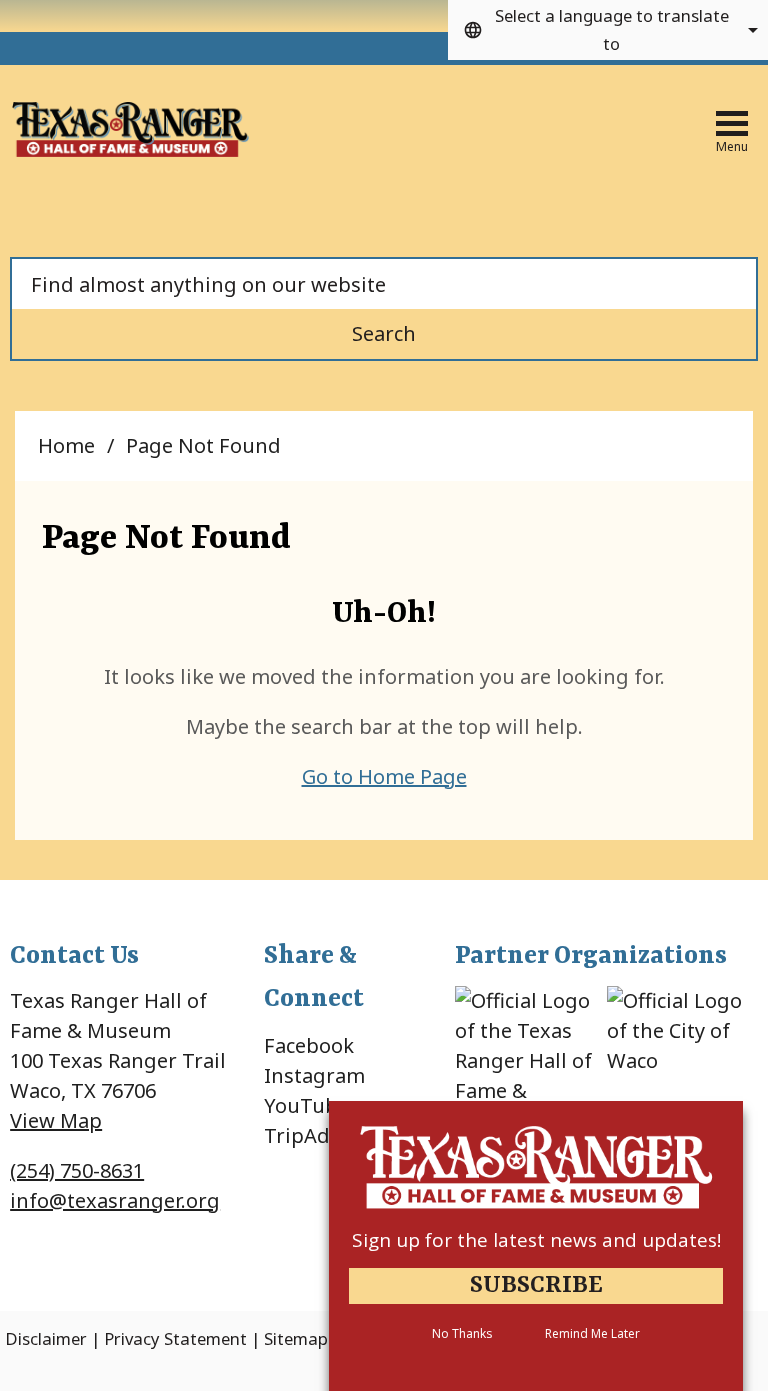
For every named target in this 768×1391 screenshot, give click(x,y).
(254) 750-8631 (77, 1170)
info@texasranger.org (115, 1200)
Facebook (309, 1045)
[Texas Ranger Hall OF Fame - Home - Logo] (131, 130)
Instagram (314, 1075)
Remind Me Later (592, 1333)
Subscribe (536, 1286)
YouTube (306, 1105)
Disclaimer (46, 1338)
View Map (56, 1120)
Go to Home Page (384, 776)
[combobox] (608, 30)
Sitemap (296, 1338)
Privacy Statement (175, 1338)
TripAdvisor (320, 1135)
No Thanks (462, 1333)
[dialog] (536, 1246)
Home (66, 445)
